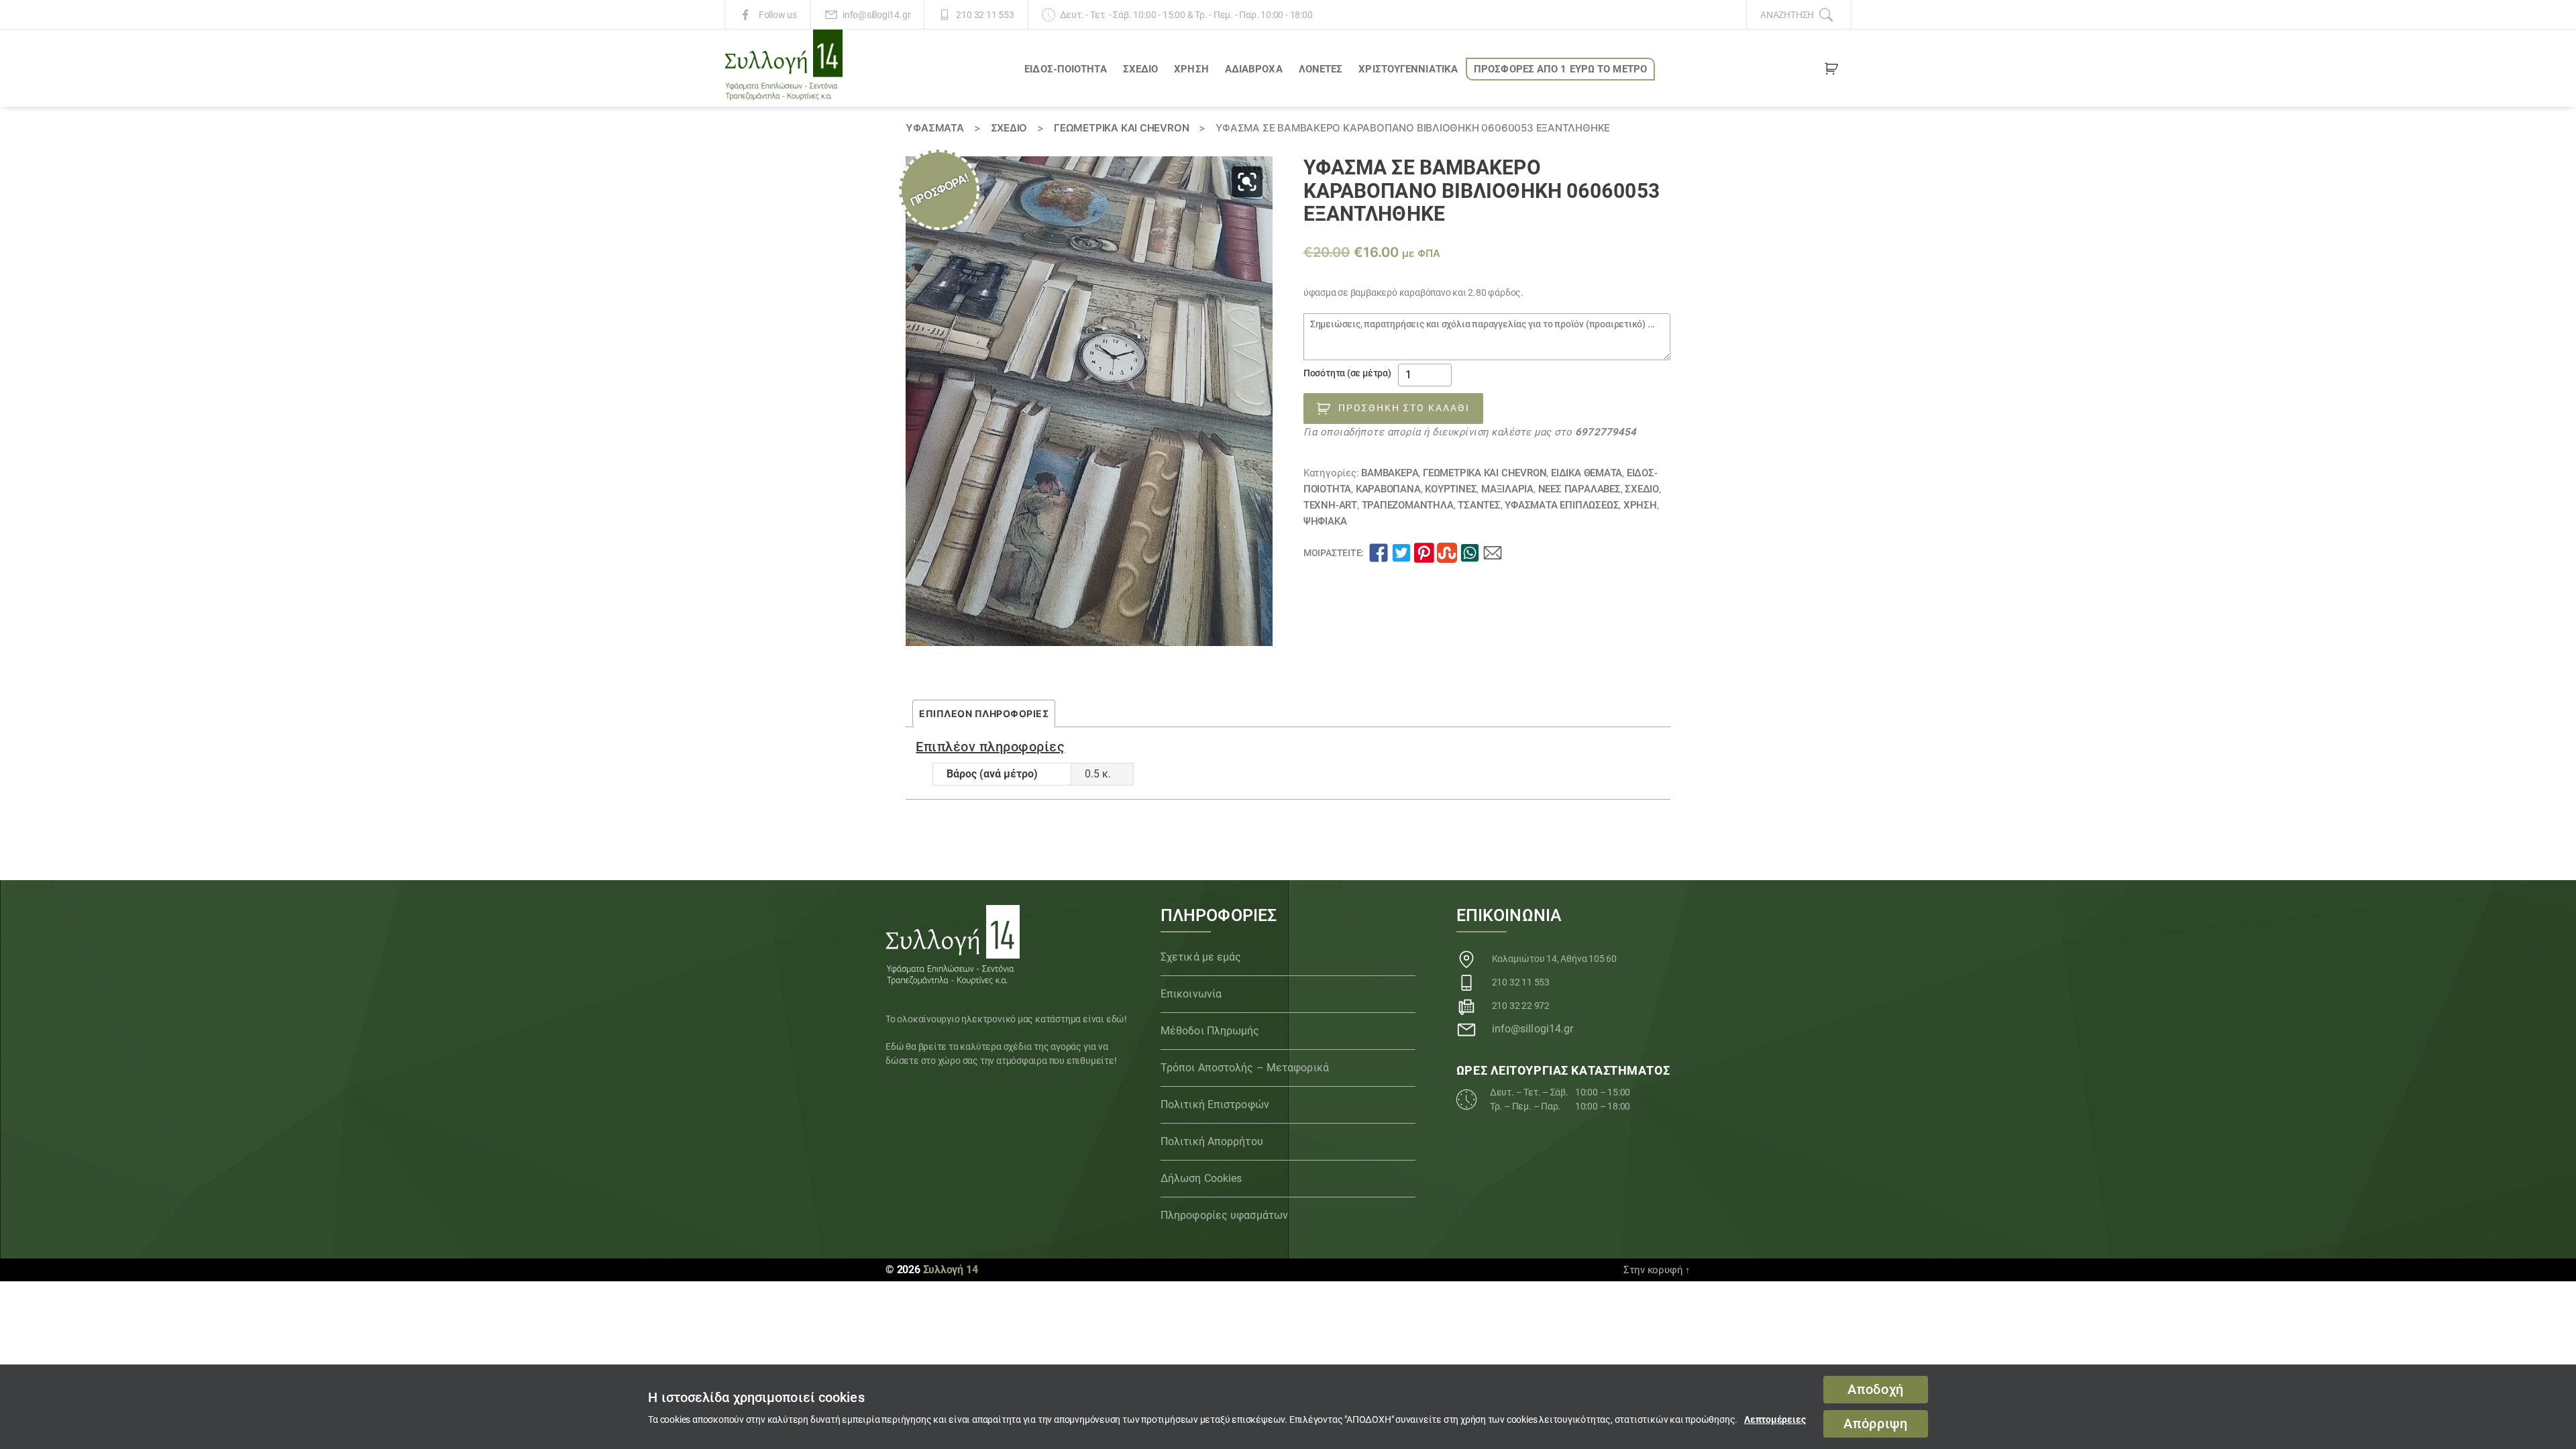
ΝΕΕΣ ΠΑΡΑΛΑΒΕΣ (1579, 489)
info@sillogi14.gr (876, 15)
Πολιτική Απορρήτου (1212, 1141)
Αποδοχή (1876, 1390)
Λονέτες (1321, 69)
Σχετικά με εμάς (1201, 957)
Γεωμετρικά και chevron (1121, 128)
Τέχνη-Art (1330, 505)
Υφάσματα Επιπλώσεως (1562, 505)
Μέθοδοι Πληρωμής (1210, 1031)
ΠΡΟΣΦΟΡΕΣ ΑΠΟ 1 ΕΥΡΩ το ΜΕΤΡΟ (1560, 69)
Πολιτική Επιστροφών (1215, 1105)
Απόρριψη (1875, 1424)
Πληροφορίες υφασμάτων (1224, 1215)
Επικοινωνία (1191, 994)
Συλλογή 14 (951, 1270)
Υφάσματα (934, 128)
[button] (1247, 182)
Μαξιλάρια (1507, 489)
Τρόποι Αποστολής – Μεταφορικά (1245, 1068)
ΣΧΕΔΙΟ (1141, 69)
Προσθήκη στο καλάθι (1404, 408)
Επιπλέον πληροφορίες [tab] (984, 713)
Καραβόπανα (1388, 489)
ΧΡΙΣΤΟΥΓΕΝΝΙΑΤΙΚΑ (1408, 69)
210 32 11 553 (985, 15)
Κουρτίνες (1451, 489)
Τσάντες (1479, 505)
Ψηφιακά (1325, 521)
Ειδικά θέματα (1587, 473)
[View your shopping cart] (1831, 71)
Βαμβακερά (1390, 473)
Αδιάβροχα (1254, 69)
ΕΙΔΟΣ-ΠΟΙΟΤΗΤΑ (1065, 69)
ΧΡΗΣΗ (1191, 69)
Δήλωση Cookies (1201, 1178)
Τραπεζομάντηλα (1408, 505)
